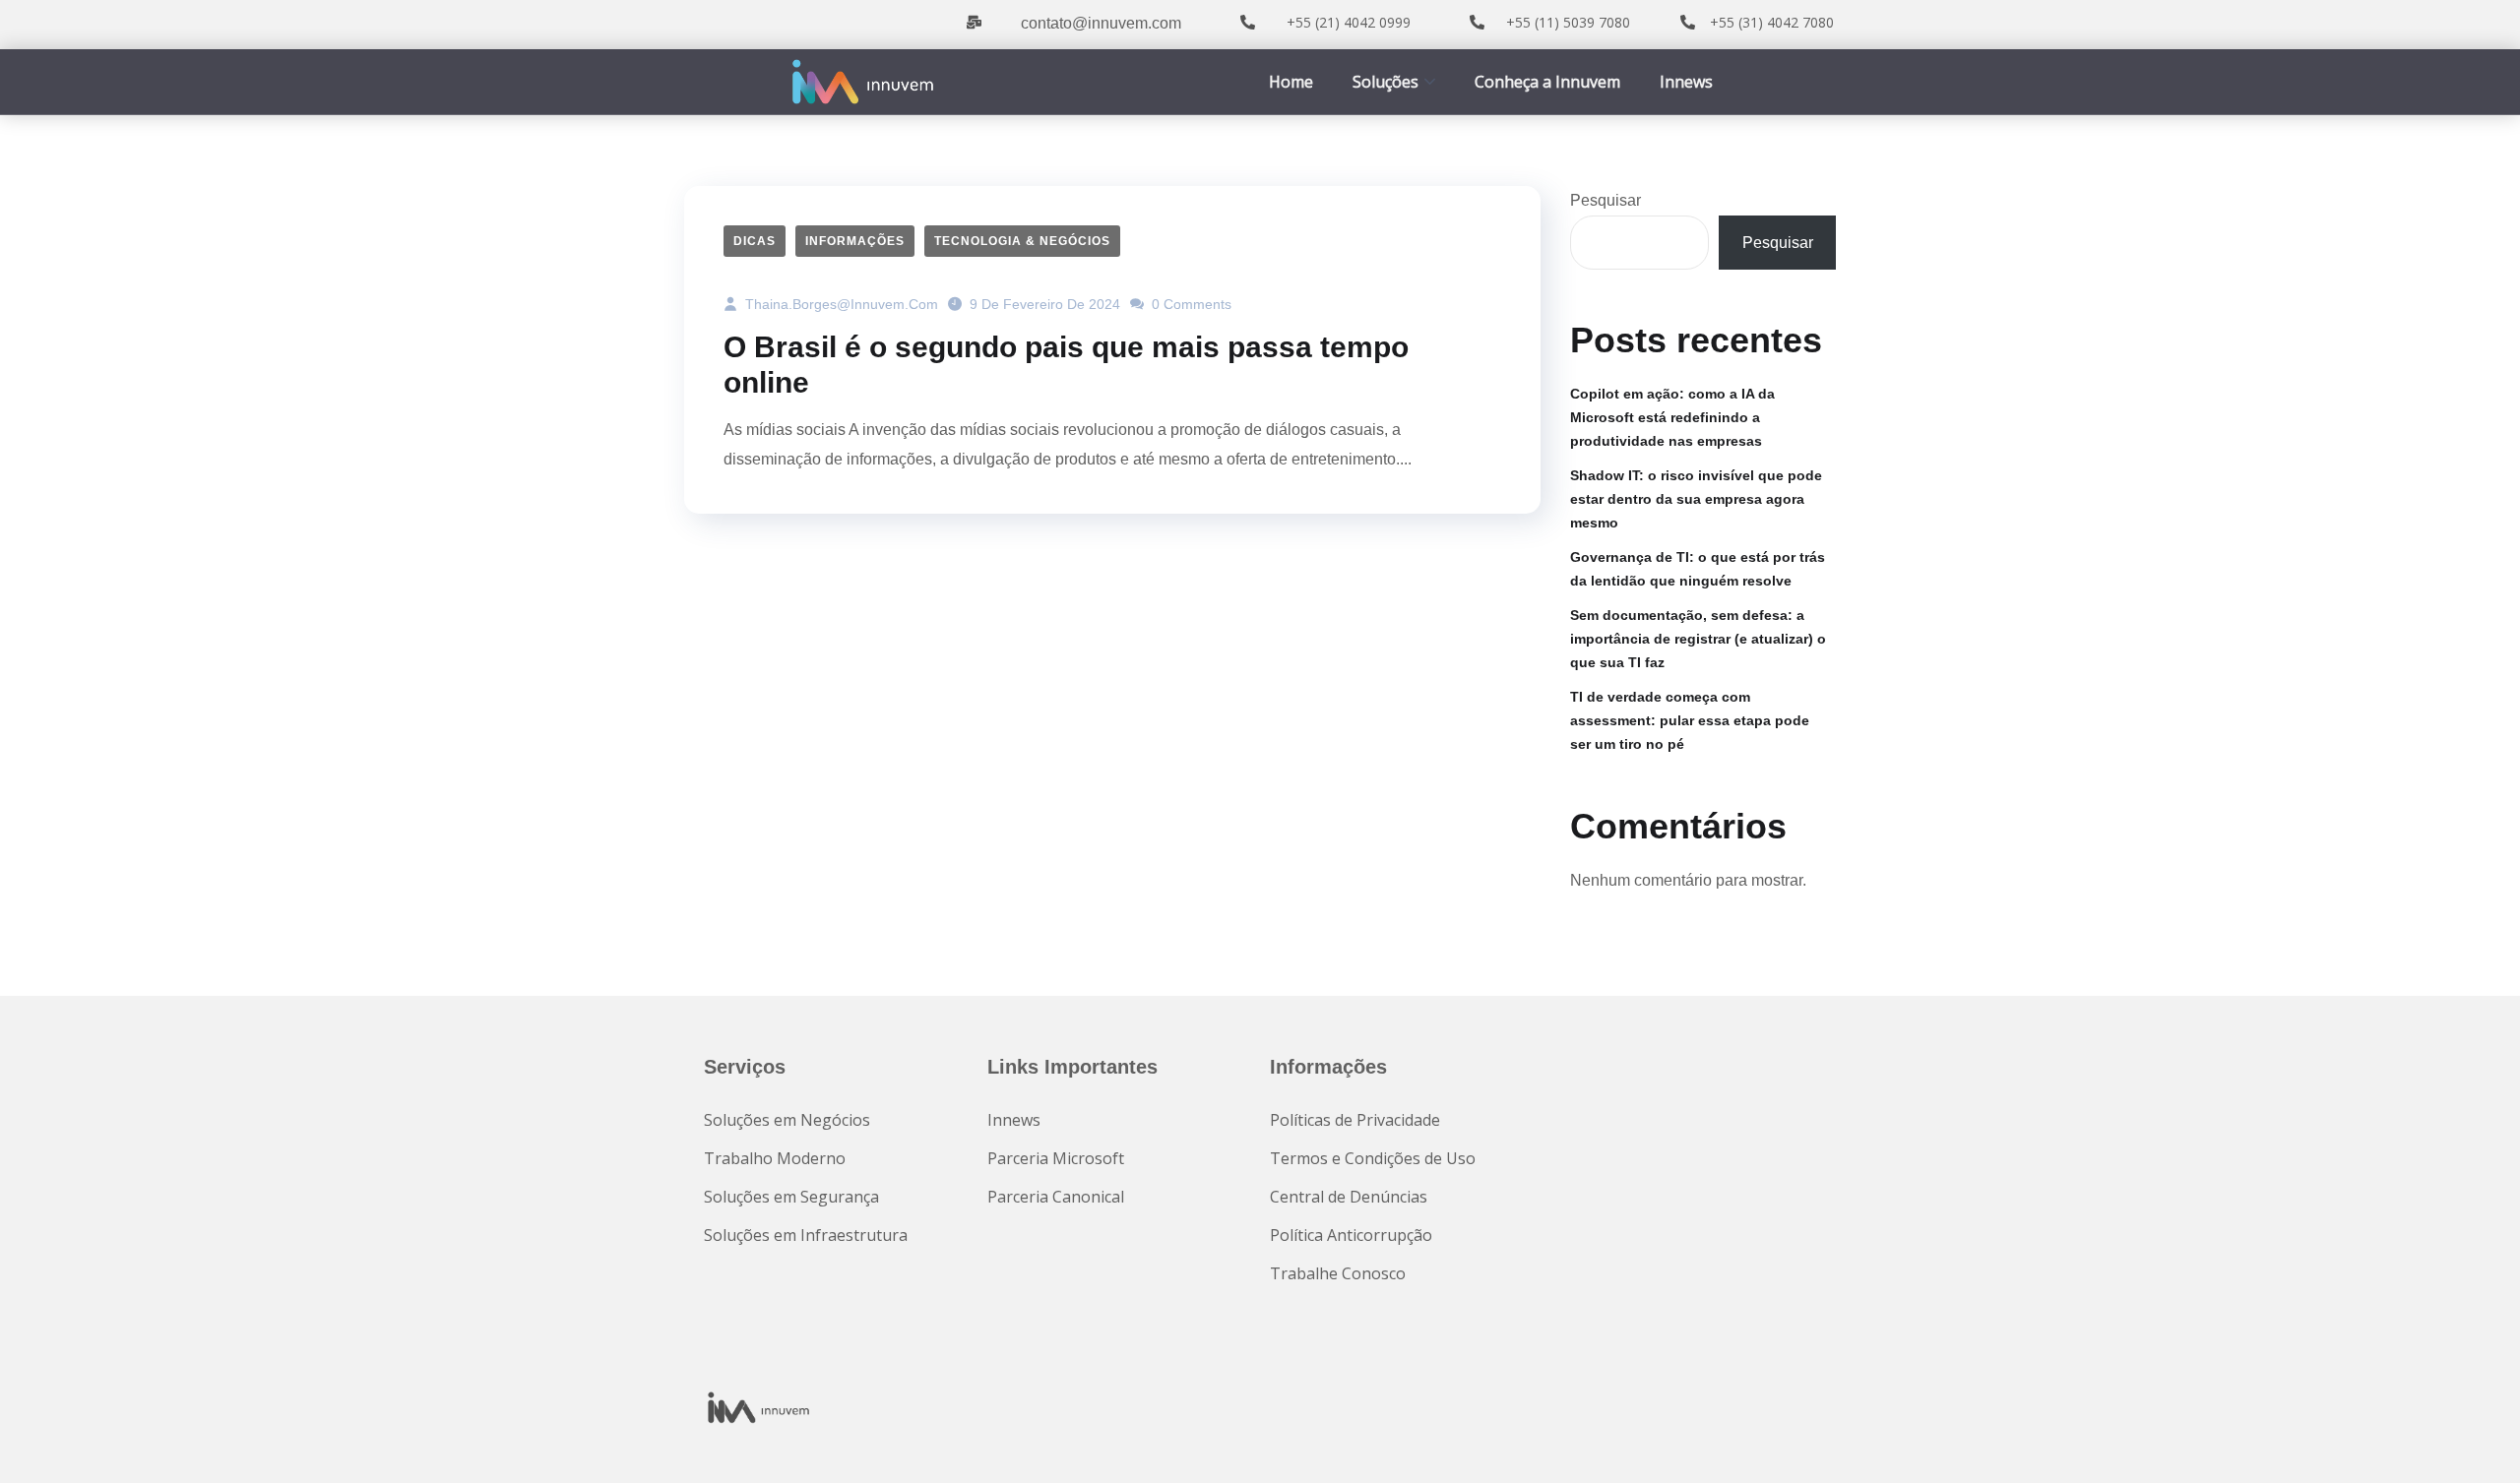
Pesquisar (1606, 200)
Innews (1686, 82)
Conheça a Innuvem (1547, 82)
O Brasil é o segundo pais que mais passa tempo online (1066, 365)
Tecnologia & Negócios (1022, 241)
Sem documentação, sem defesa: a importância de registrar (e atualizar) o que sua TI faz (1698, 639)
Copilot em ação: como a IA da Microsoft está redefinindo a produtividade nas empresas (1672, 417)
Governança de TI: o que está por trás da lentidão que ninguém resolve (1698, 569)
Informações (855, 241)
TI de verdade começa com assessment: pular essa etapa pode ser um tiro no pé (1690, 720)
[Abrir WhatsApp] (2471, 1433)
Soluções (1386, 82)
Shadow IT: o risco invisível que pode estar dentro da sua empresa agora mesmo (1696, 499)
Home (1291, 82)
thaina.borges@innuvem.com (840, 304)
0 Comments (1190, 304)
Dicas (755, 241)
